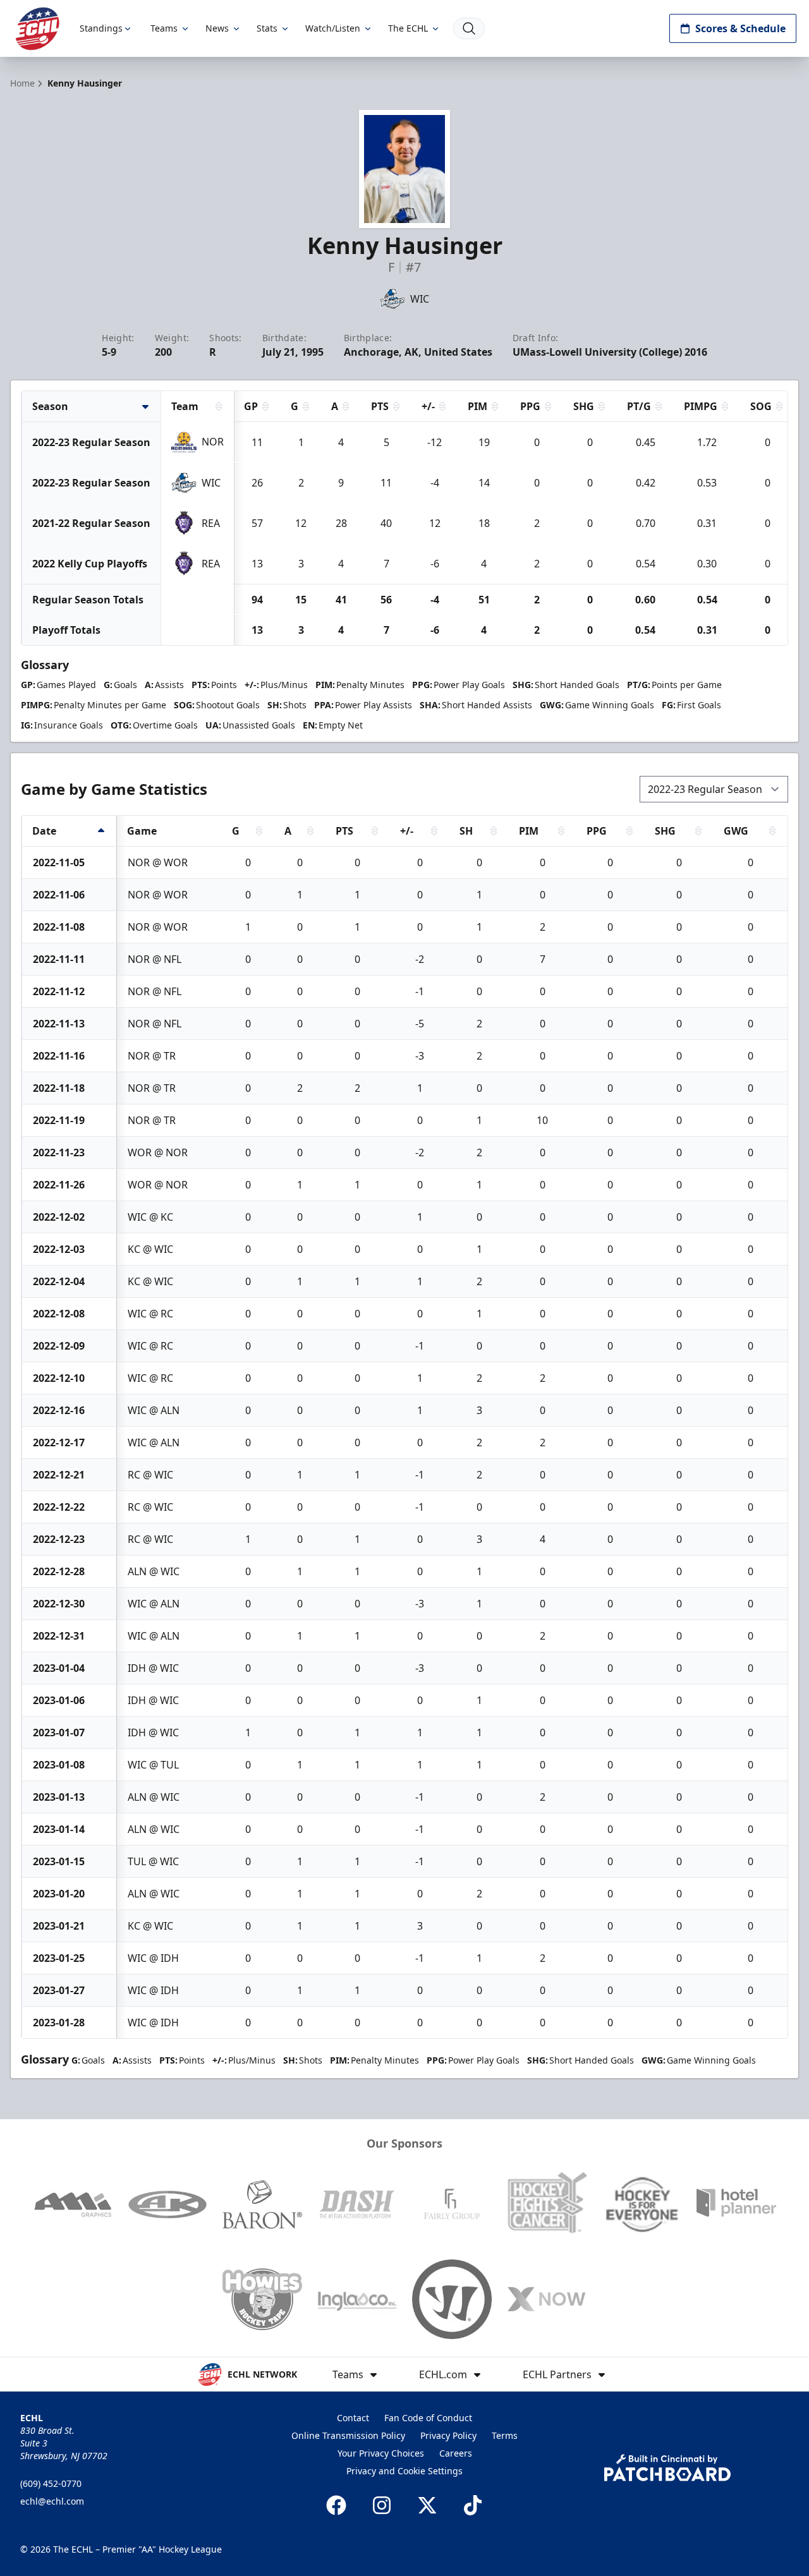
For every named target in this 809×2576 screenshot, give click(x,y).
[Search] (469, 28)
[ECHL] (37, 29)
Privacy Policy (448, 2435)
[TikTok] (473, 2505)
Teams (164, 28)
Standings (101, 28)
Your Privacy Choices (381, 2453)
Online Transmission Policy (348, 2435)
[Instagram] (382, 2505)
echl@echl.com (52, 2501)
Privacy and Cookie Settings (404, 2471)
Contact (353, 2418)
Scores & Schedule (740, 28)
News (217, 28)
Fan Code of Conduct (428, 2418)
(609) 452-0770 (51, 2483)
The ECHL (408, 28)
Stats (267, 28)
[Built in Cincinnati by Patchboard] (667, 2468)
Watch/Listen (333, 28)
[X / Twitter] (427, 2505)
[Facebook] (336, 2505)
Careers (456, 2453)
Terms (505, 2435)
